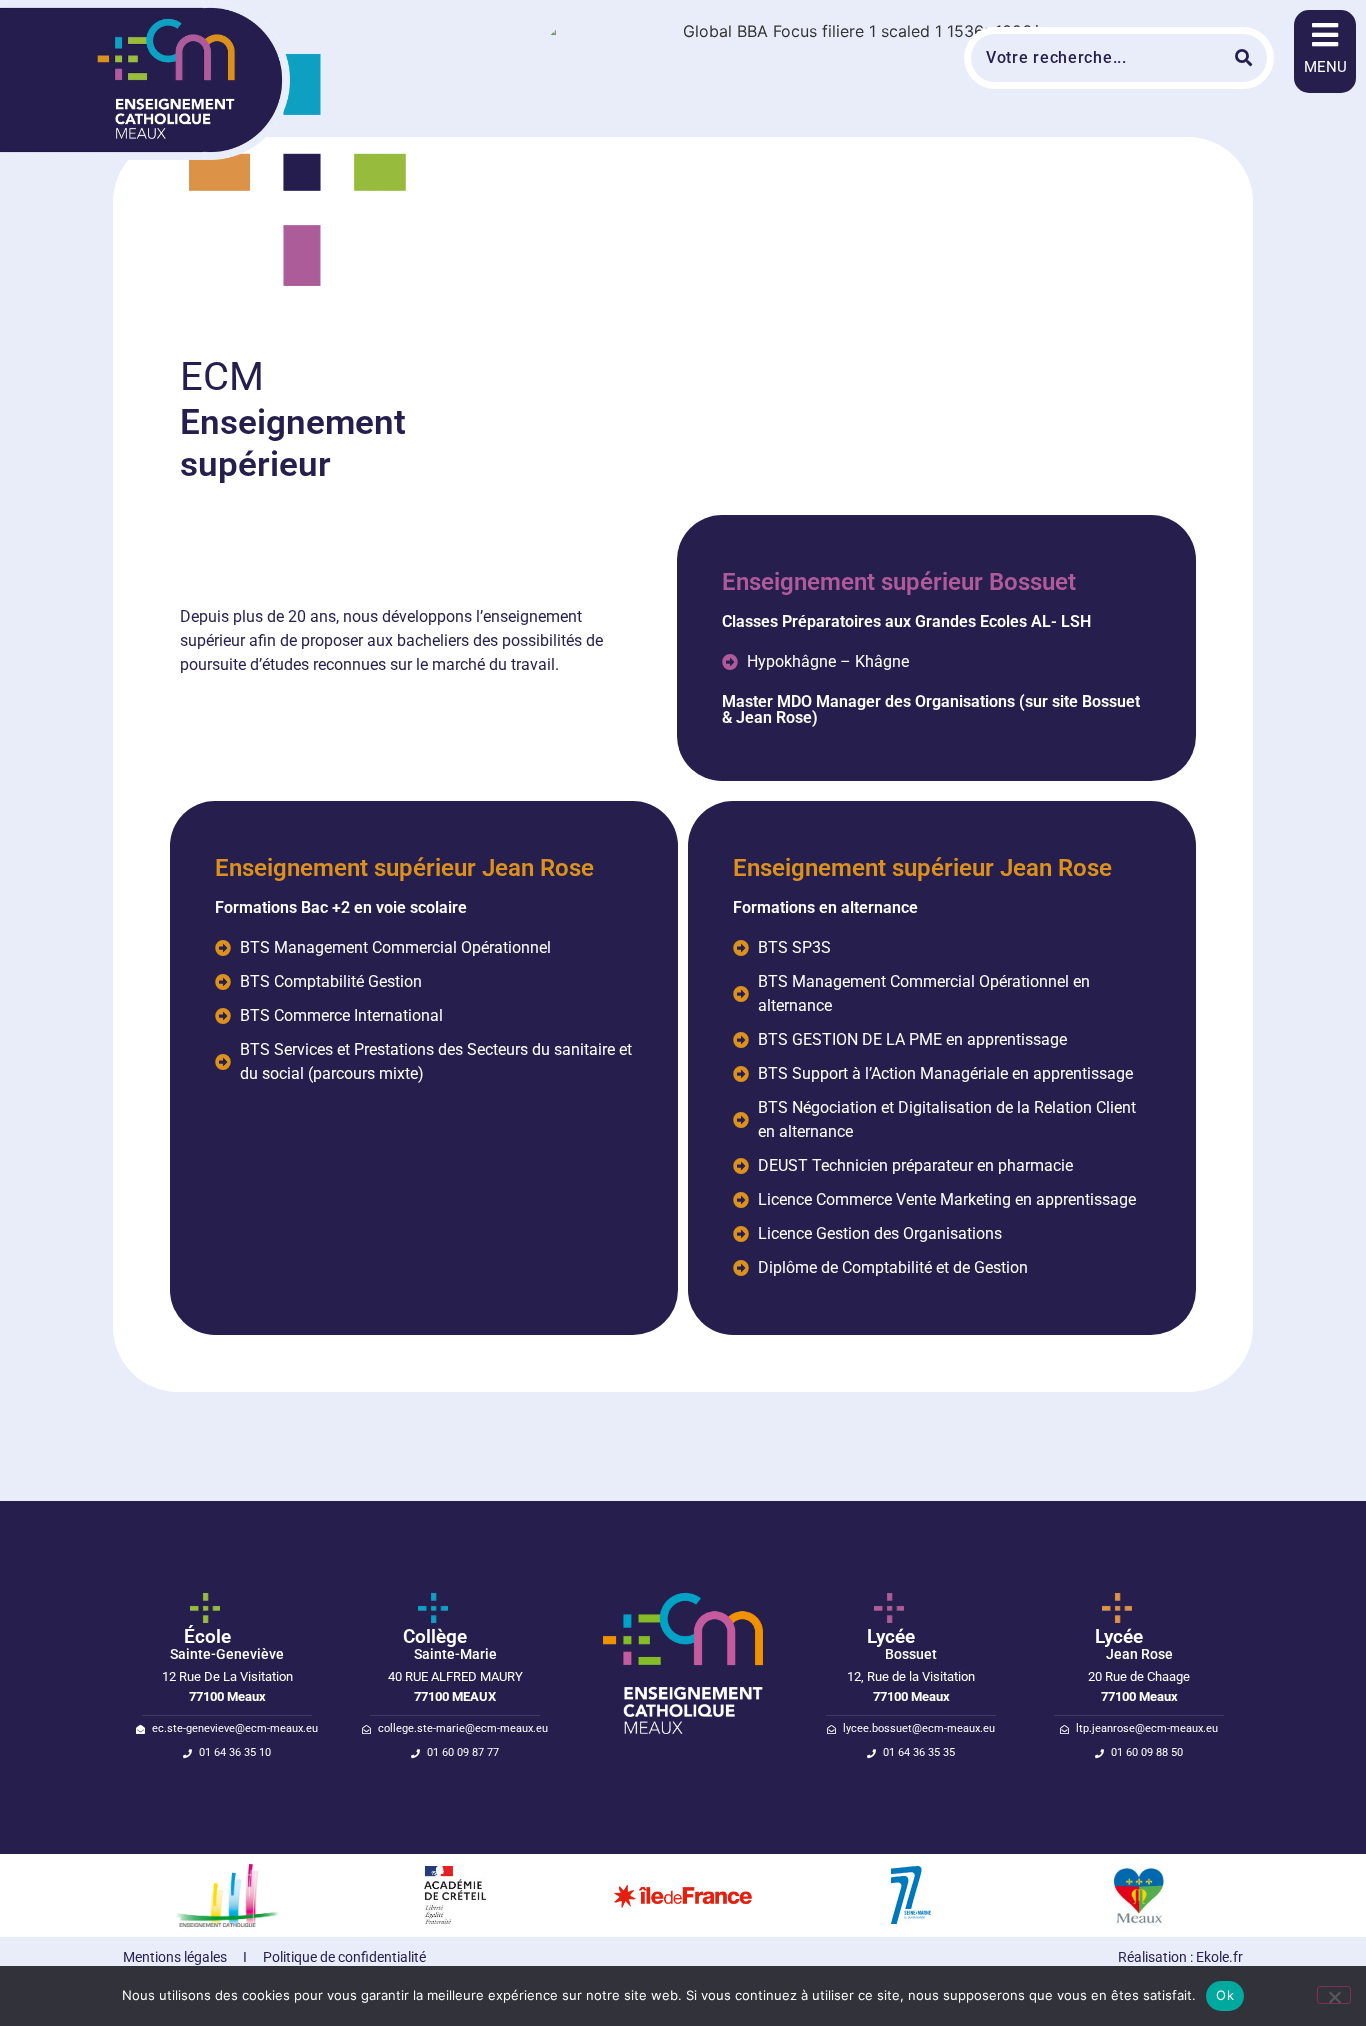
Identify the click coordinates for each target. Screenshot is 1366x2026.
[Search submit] (1247, 58)
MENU (1325, 67)
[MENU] (1325, 35)
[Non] (1334, 1995)
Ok (1225, 1995)
